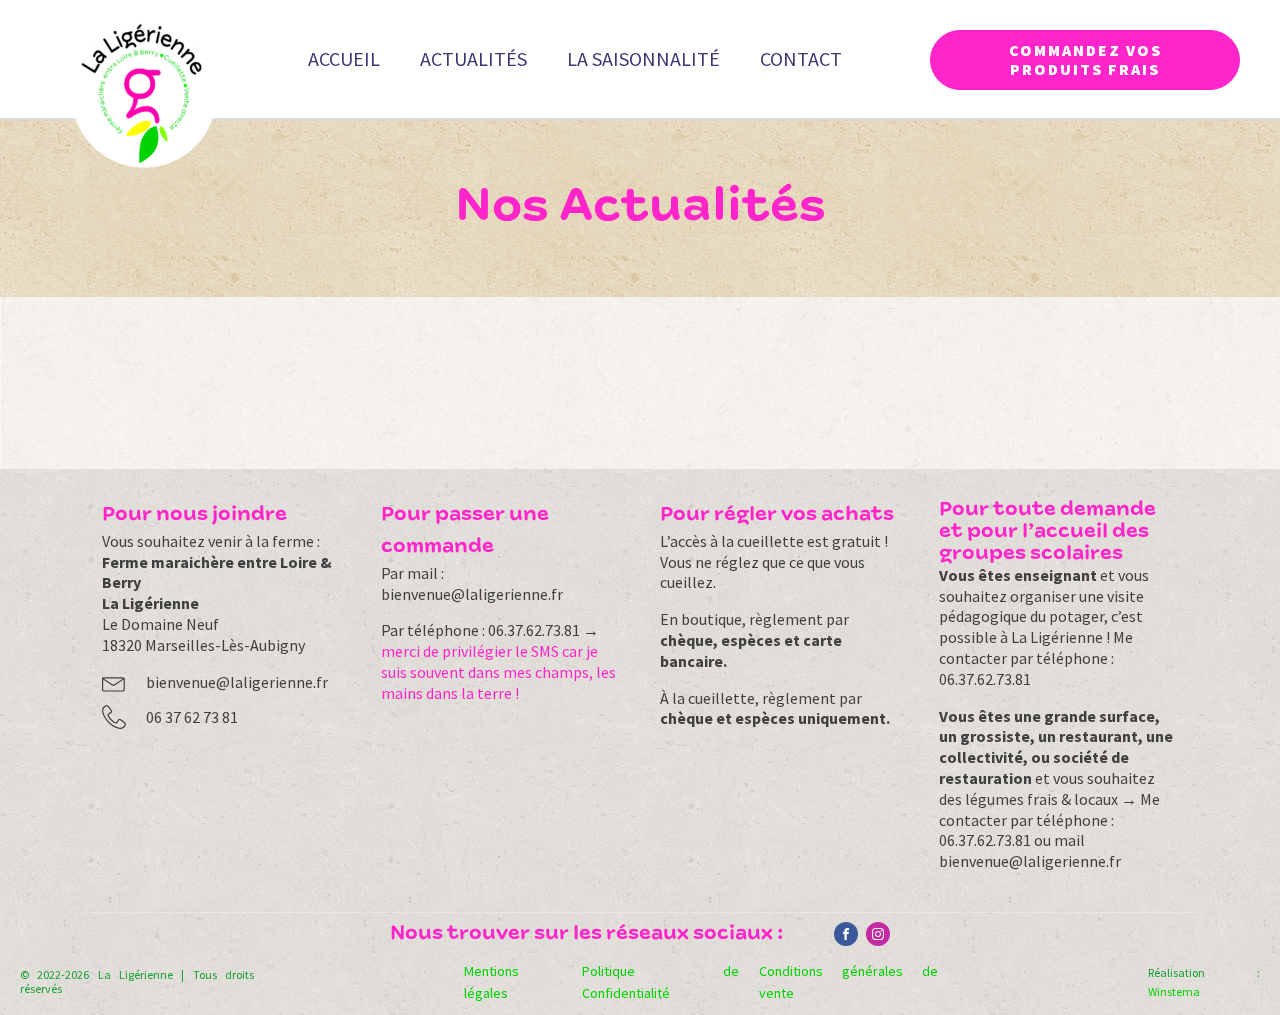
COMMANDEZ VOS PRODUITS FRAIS (1085, 59)
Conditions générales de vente (848, 982)
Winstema (1174, 991)
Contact (801, 58)
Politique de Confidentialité (660, 982)
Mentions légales (491, 982)
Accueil (344, 58)
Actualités (473, 58)
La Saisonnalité (643, 58)
